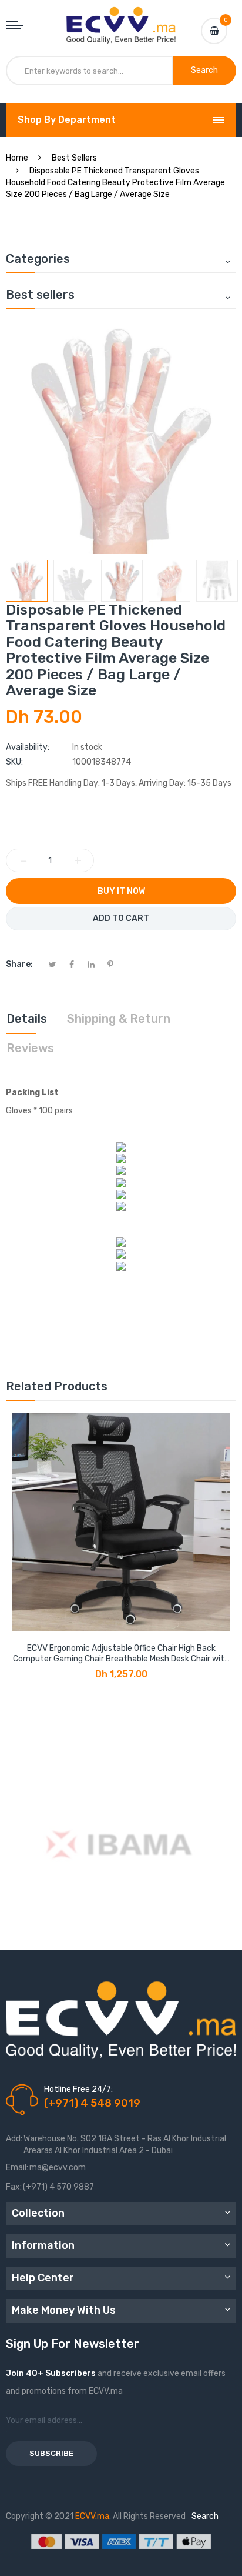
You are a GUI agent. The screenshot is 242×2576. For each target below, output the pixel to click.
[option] (27, 581)
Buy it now (121, 891)
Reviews (30, 1048)
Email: (17, 2168)
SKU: (14, 762)
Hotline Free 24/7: (78, 2089)
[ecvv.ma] (121, 18)
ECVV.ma (92, 2516)
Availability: (28, 747)
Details (27, 1019)
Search (205, 2516)
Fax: (14, 2187)
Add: (14, 2139)
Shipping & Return (119, 1019)
